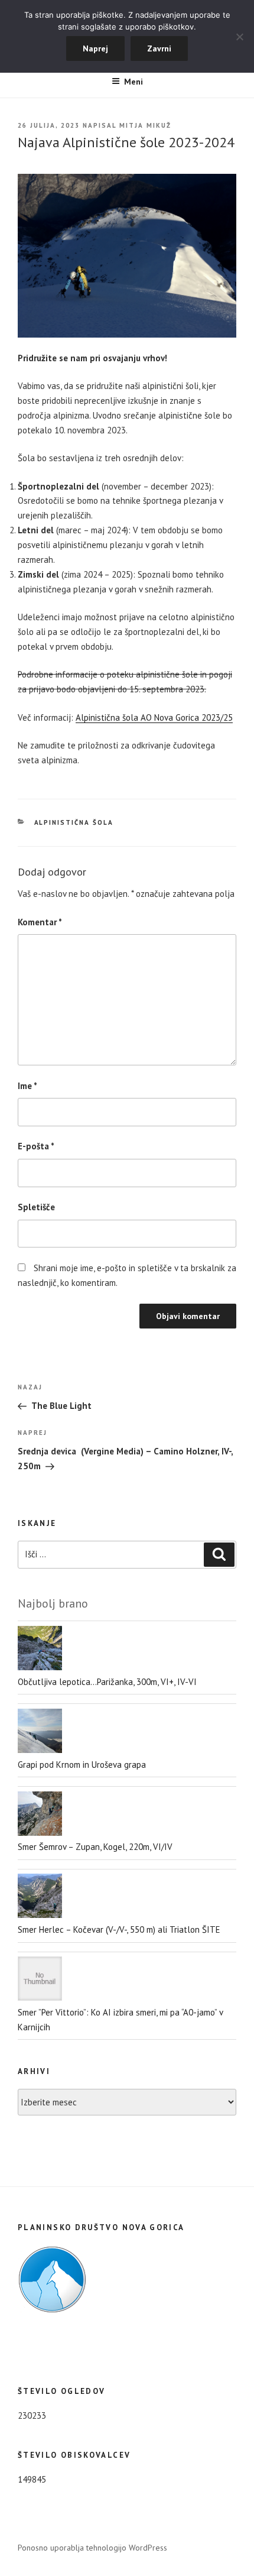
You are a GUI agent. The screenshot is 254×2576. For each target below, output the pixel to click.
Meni (133, 82)
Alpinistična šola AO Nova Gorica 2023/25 (154, 717)
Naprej (95, 48)
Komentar (40, 922)
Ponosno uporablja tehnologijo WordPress (92, 2548)
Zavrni (159, 48)
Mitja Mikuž (145, 125)
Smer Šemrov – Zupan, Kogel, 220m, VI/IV (95, 1847)
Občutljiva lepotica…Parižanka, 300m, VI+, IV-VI (107, 1682)
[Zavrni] (239, 37)
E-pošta (36, 1146)
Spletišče (36, 1207)
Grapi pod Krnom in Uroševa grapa (82, 1765)
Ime (27, 1086)
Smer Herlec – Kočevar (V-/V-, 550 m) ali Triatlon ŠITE (119, 1929)
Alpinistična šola (74, 822)
